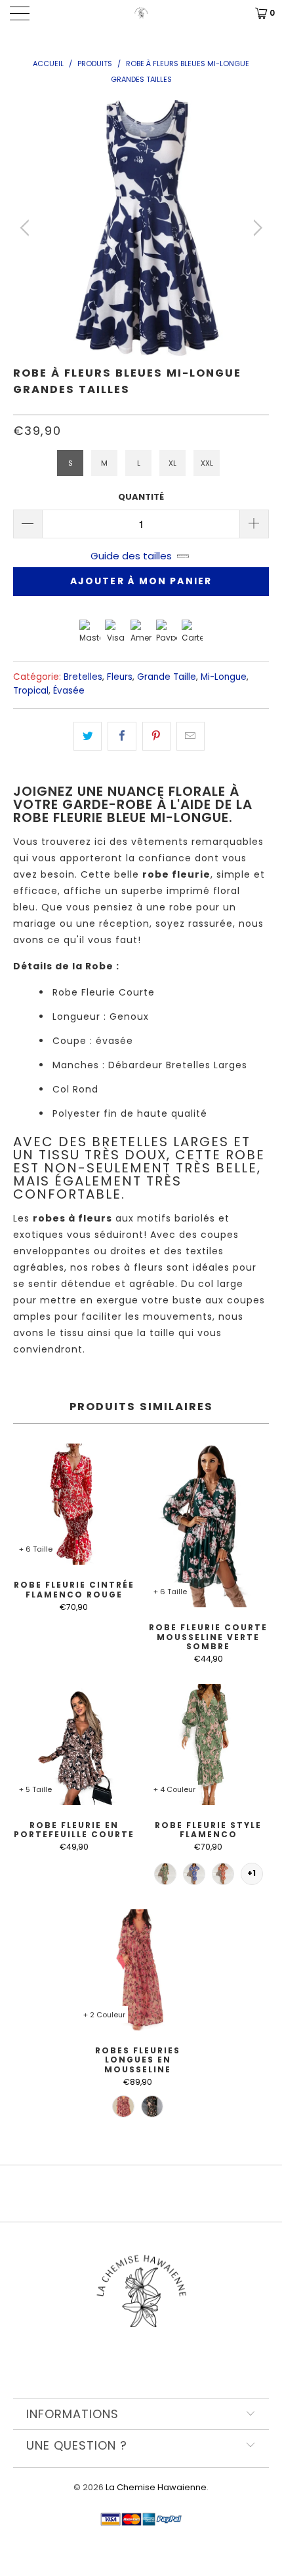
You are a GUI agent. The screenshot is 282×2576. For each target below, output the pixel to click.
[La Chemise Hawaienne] (141, 13)
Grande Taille (167, 677)
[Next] (255, 228)
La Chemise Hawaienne (156, 2487)
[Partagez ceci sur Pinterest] (156, 736)
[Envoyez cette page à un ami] (191, 736)
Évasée (69, 691)
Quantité (141, 497)
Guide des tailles (131, 556)
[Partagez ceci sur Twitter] (88, 736)
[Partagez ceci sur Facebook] (122, 736)
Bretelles (83, 677)
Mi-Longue (224, 677)
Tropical (31, 691)
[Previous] (27, 228)
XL (172, 463)
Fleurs (120, 677)
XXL (207, 463)
